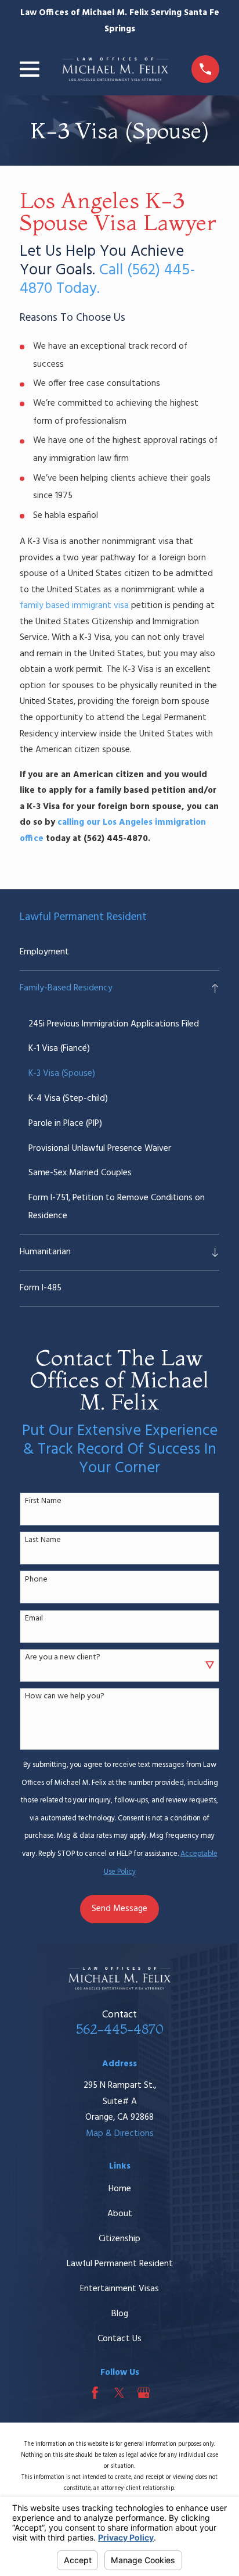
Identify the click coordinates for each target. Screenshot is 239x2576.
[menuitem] (119, 952)
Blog (120, 2314)
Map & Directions (120, 2134)
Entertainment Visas (119, 2289)
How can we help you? (65, 1697)
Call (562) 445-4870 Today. (108, 280)
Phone (36, 1580)
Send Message (119, 1909)
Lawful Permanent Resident (120, 2264)
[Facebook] (95, 2393)
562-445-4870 (120, 2029)
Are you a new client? (63, 1658)
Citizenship (119, 2239)
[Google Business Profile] (144, 2393)
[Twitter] (119, 2393)
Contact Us (119, 2339)
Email (34, 1619)
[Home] (115, 69)
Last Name (43, 1541)
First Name (43, 1502)
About (120, 2214)
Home (120, 2189)
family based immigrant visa (74, 606)
